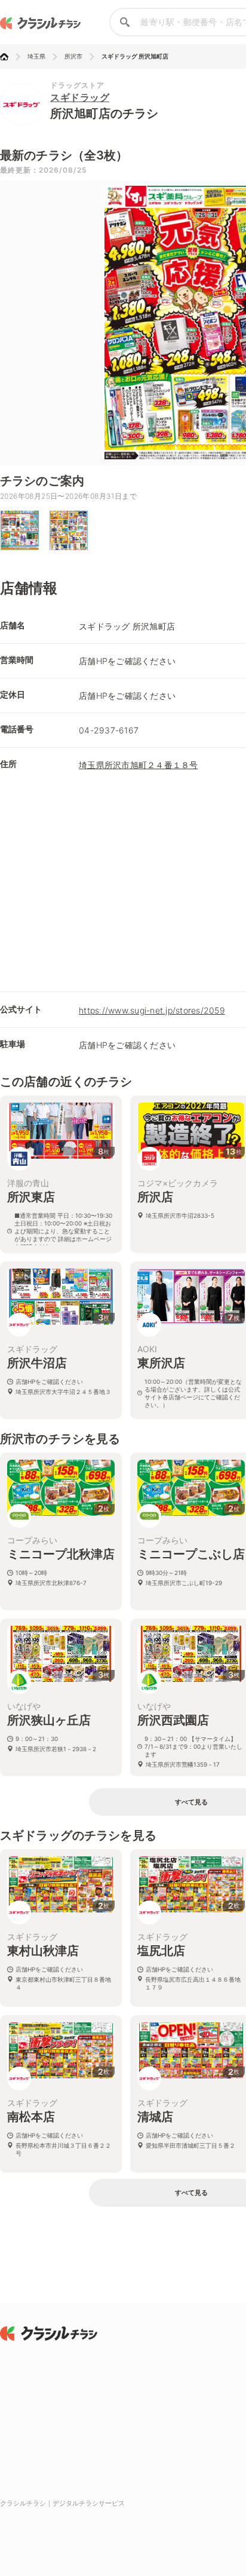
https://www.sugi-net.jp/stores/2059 (152, 1010)
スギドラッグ (80, 97)
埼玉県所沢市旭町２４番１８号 (139, 765)
